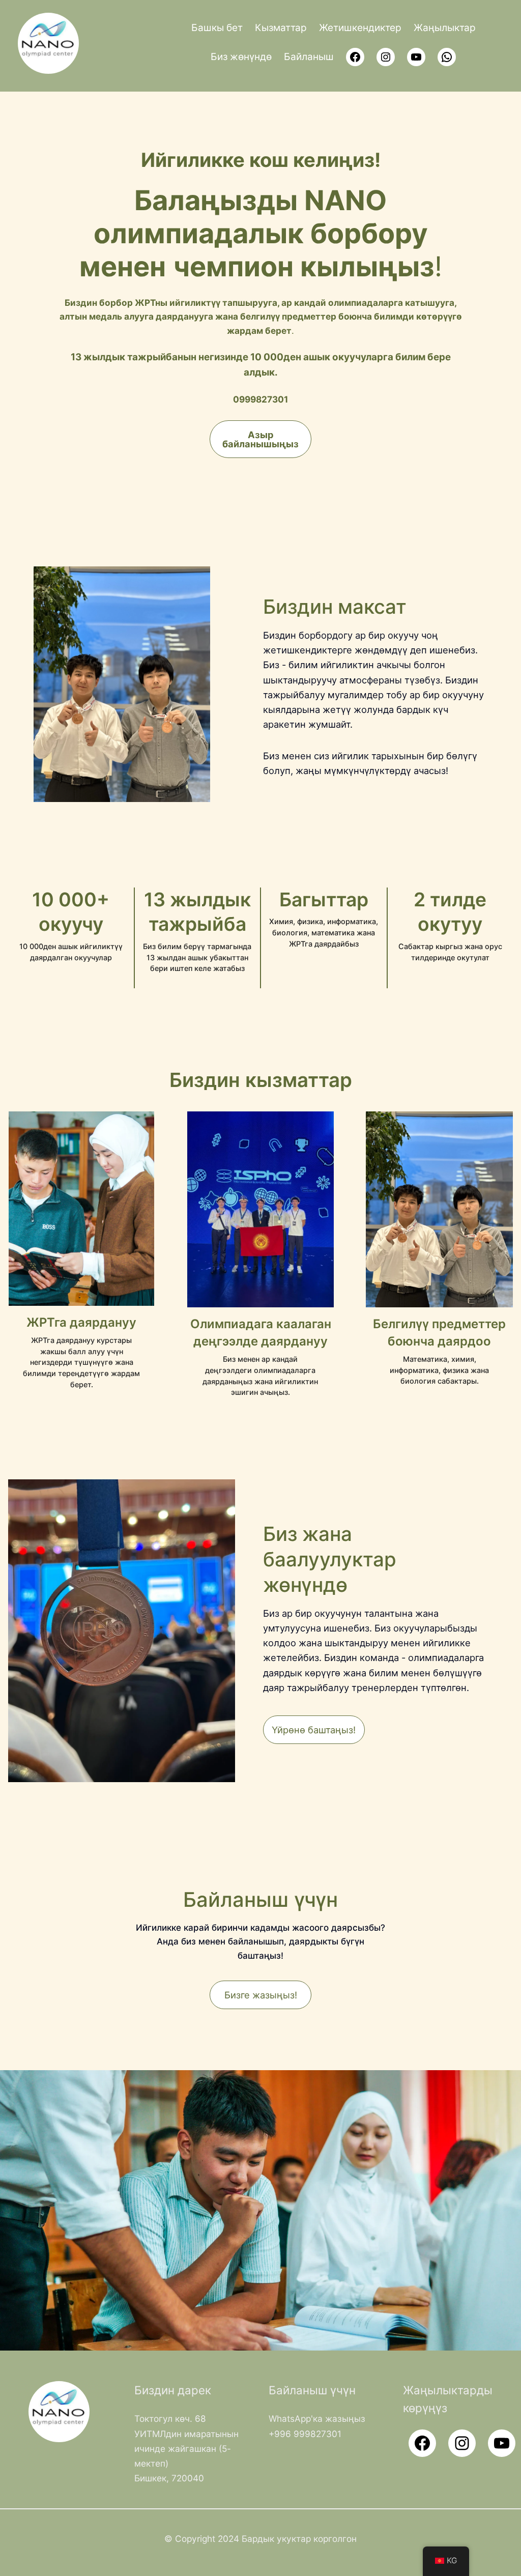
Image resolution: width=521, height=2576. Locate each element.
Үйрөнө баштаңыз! (314, 1730)
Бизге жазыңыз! (261, 1995)
